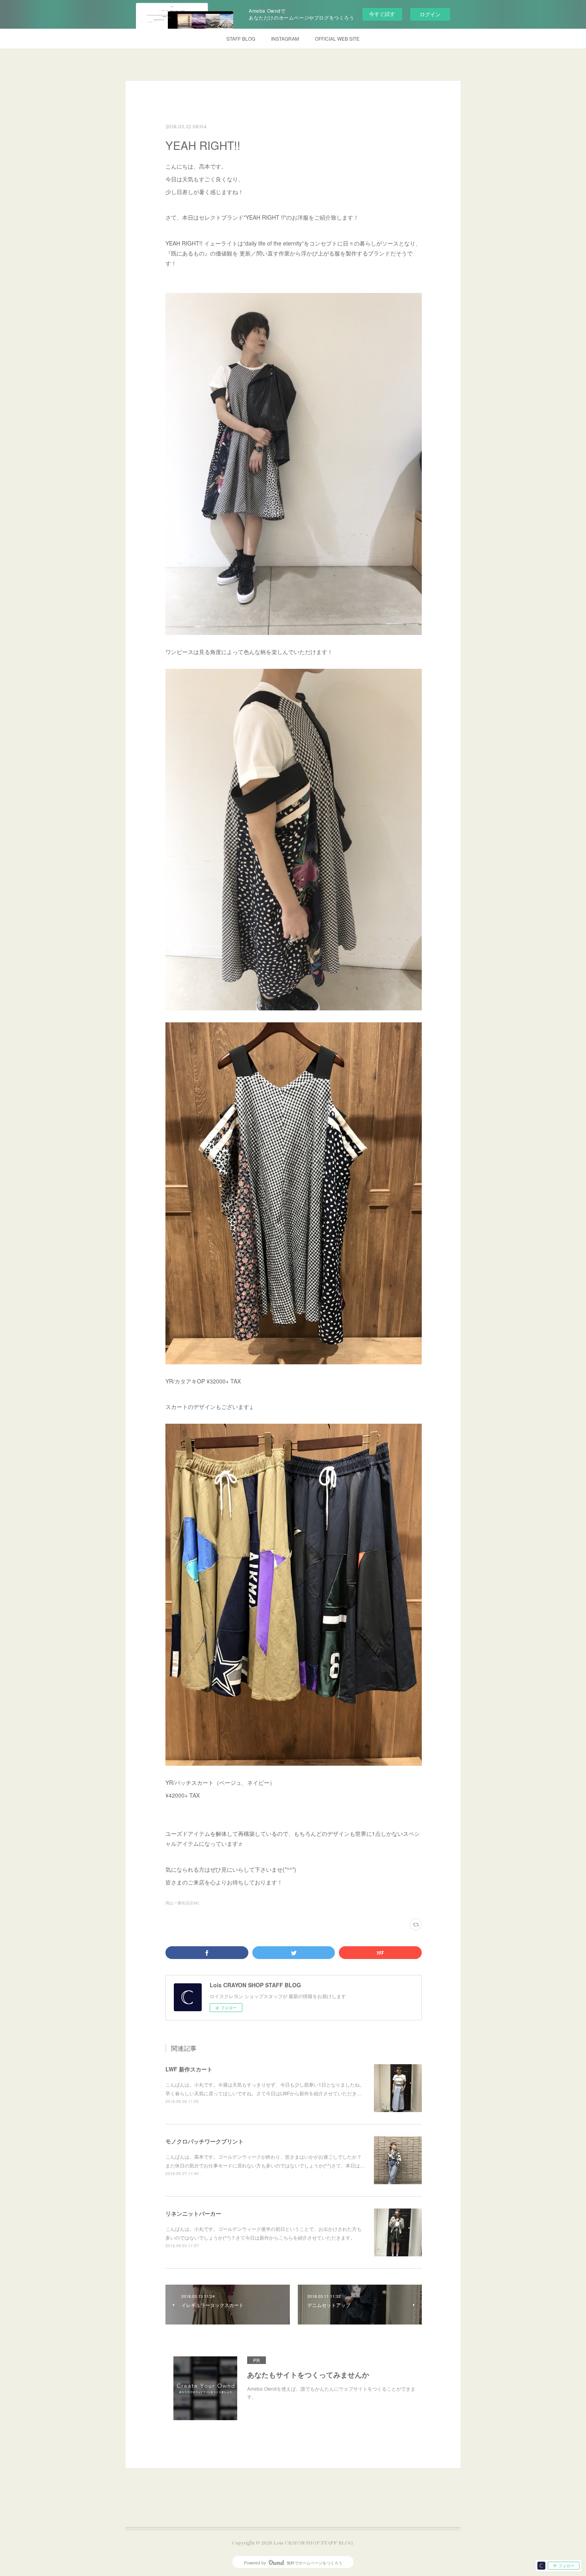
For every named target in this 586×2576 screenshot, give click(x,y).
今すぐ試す (382, 14)
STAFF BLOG (241, 38)
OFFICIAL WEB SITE (337, 38)
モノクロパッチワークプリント (205, 2141)
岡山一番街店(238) (182, 1903)
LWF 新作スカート (189, 2069)
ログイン (430, 14)
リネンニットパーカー (193, 2213)
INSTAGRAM (285, 38)
